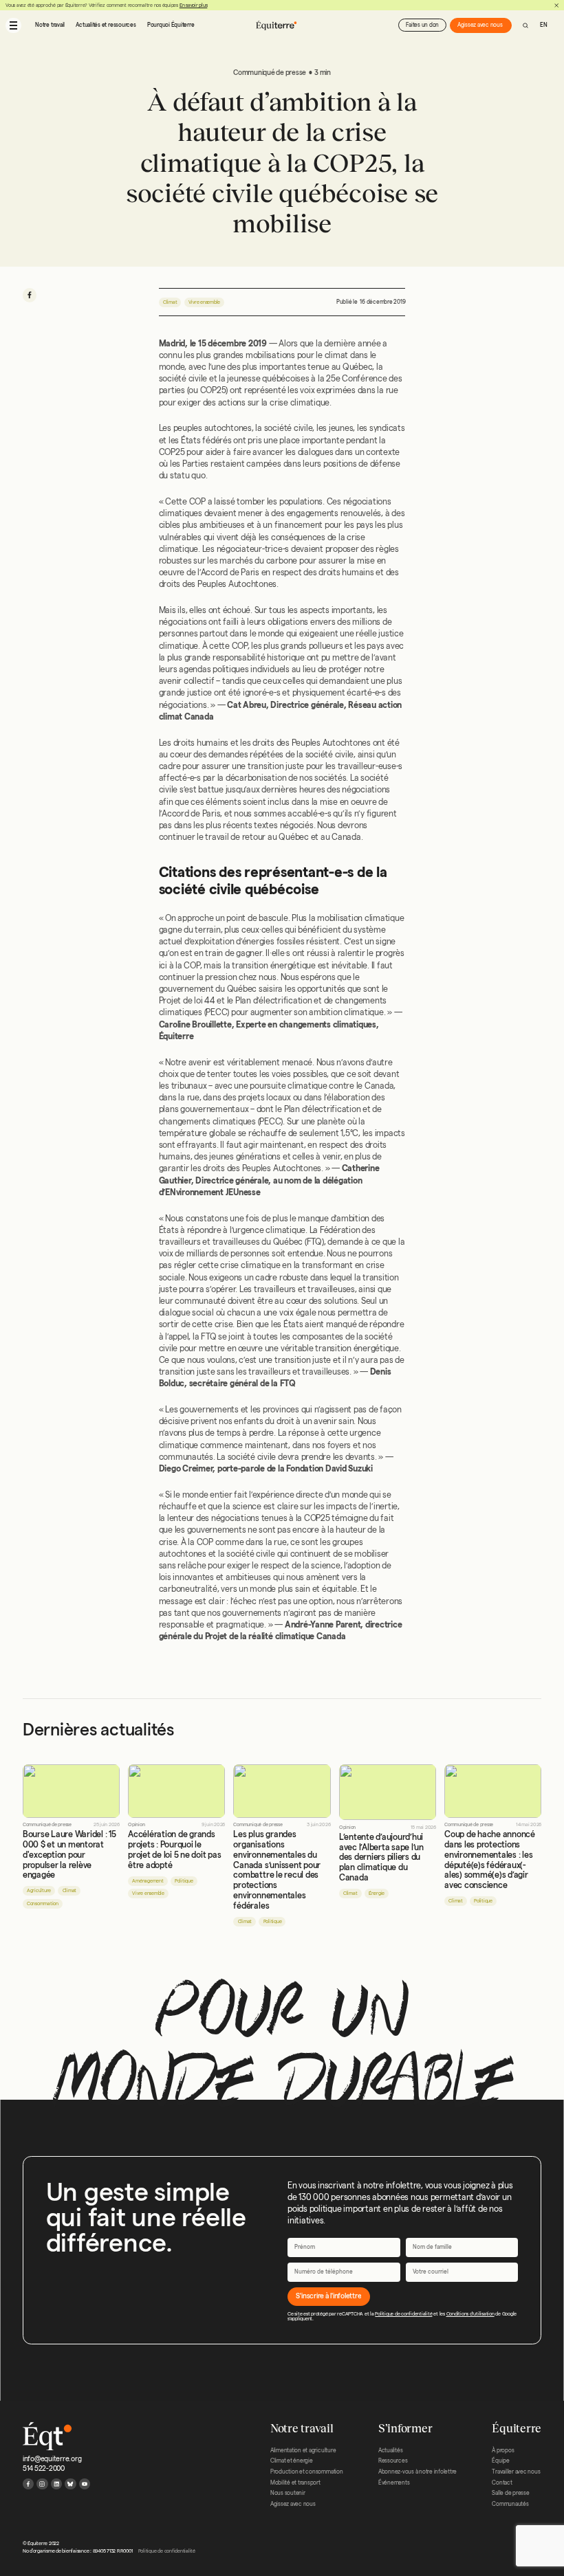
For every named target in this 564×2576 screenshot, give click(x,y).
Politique (184, 1881)
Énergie (377, 1893)
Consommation (43, 1903)
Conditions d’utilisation (470, 2314)
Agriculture (39, 1890)
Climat (170, 302)
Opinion (136, 1824)
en (544, 25)
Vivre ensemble (205, 302)
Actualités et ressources (106, 25)
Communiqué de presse (47, 1824)
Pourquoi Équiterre (171, 25)
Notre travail (50, 25)
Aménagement (148, 1881)
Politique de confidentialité (403, 2314)
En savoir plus (194, 5)
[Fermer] (556, 5)
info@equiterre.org (52, 2459)
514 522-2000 (44, 2468)
